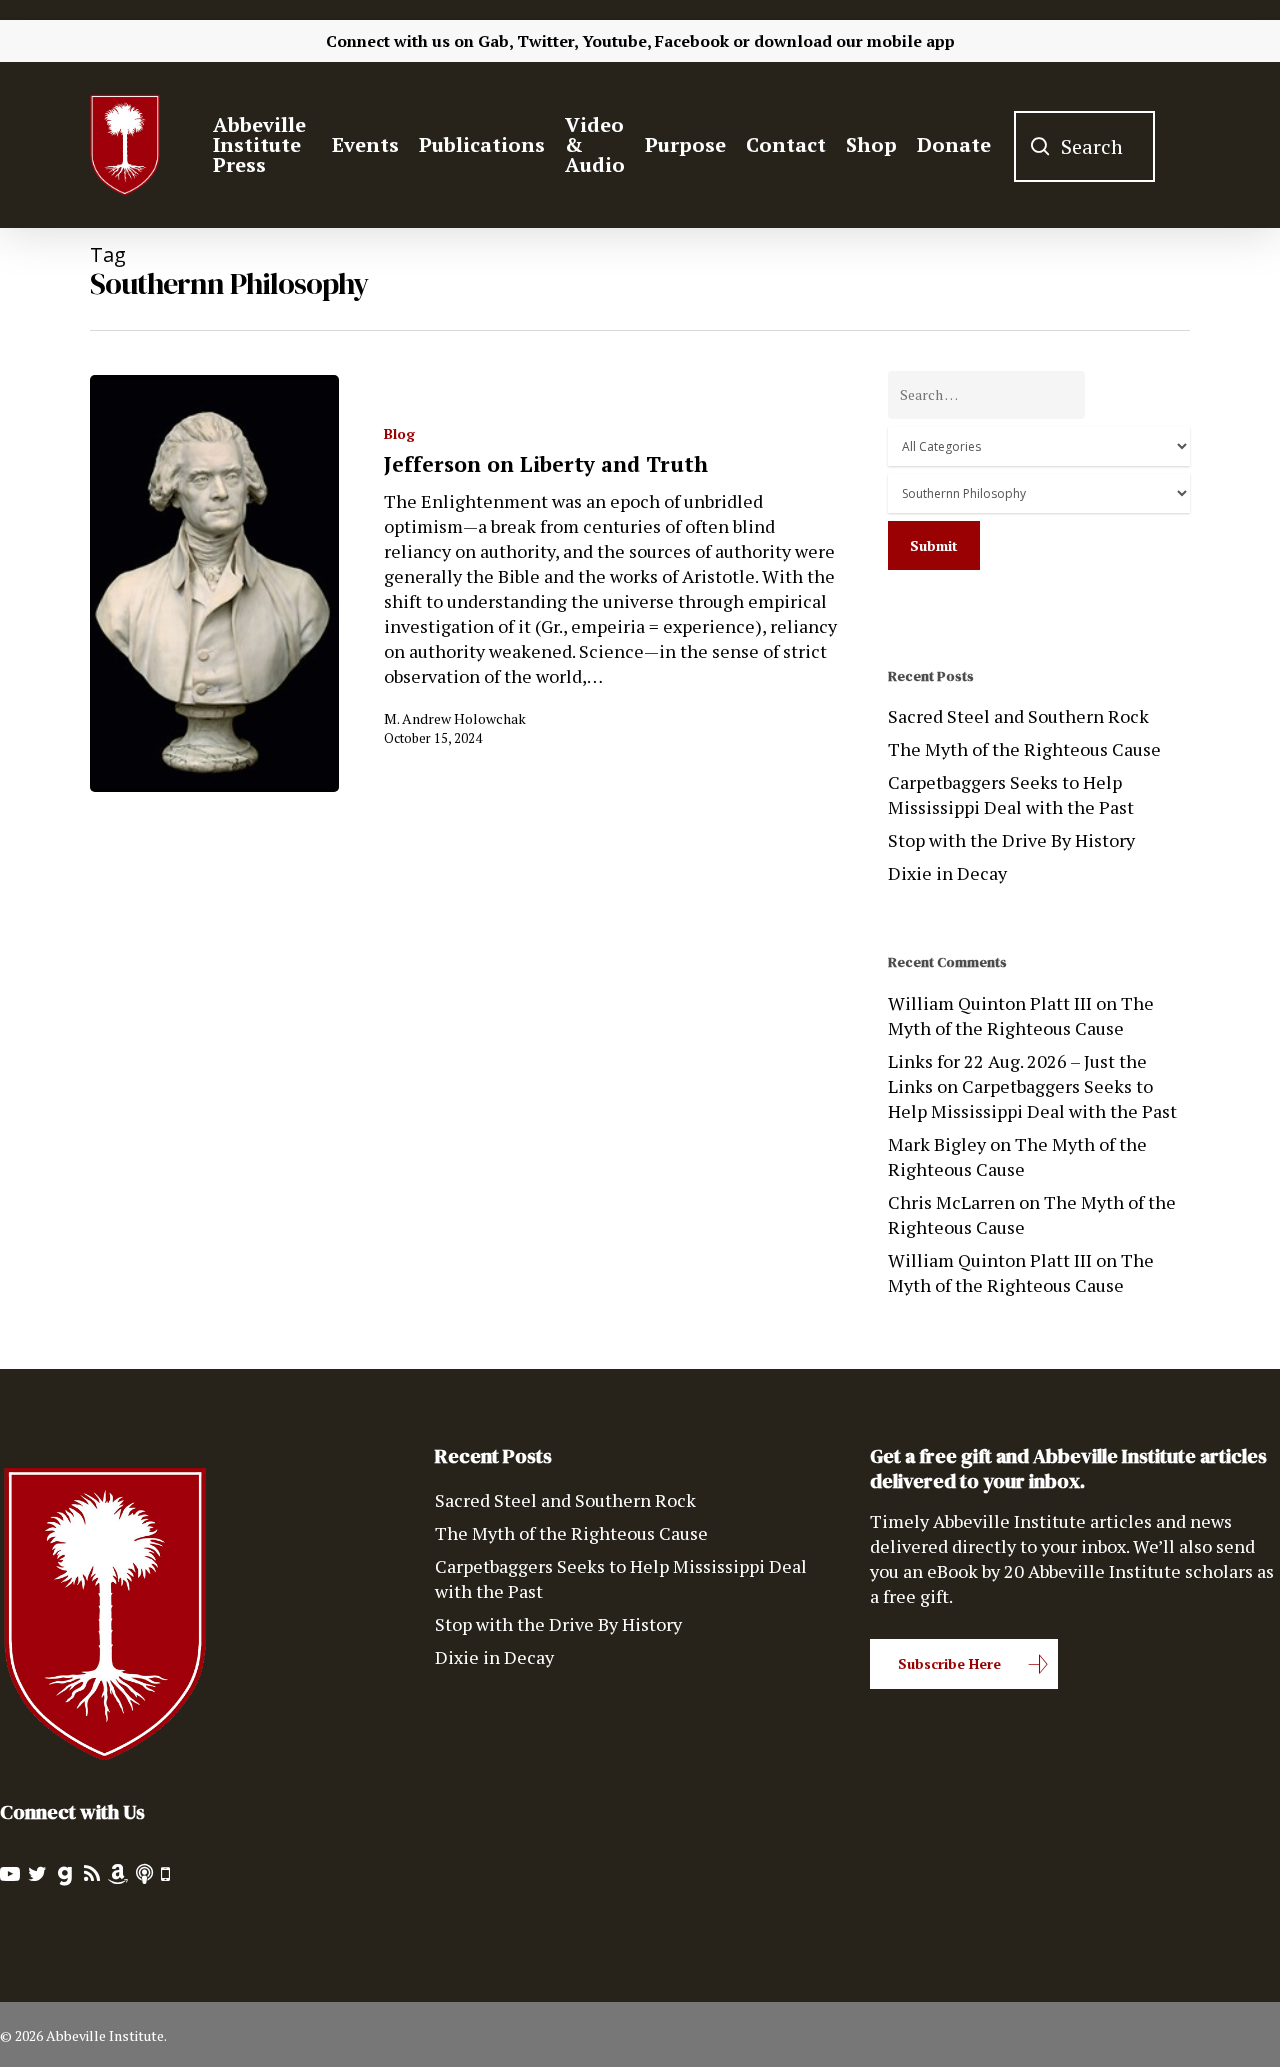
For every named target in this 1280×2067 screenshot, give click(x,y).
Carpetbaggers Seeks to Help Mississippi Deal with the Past (1011, 794)
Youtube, (616, 41)
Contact (786, 145)
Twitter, (547, 41)
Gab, (495, 41)
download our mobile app (854, 41)
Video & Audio (595, 145)
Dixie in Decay (947, 873)
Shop (871, 145)
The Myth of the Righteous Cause (1024, 749)
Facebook (692, 41)
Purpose (685, 145)
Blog (399, 433)
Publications (482, 145)
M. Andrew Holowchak (455, 718)
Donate (954, 145)
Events (365, 145)
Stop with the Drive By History (1011, 840)
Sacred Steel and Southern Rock (1018, 716)
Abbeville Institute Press (259, 145)
